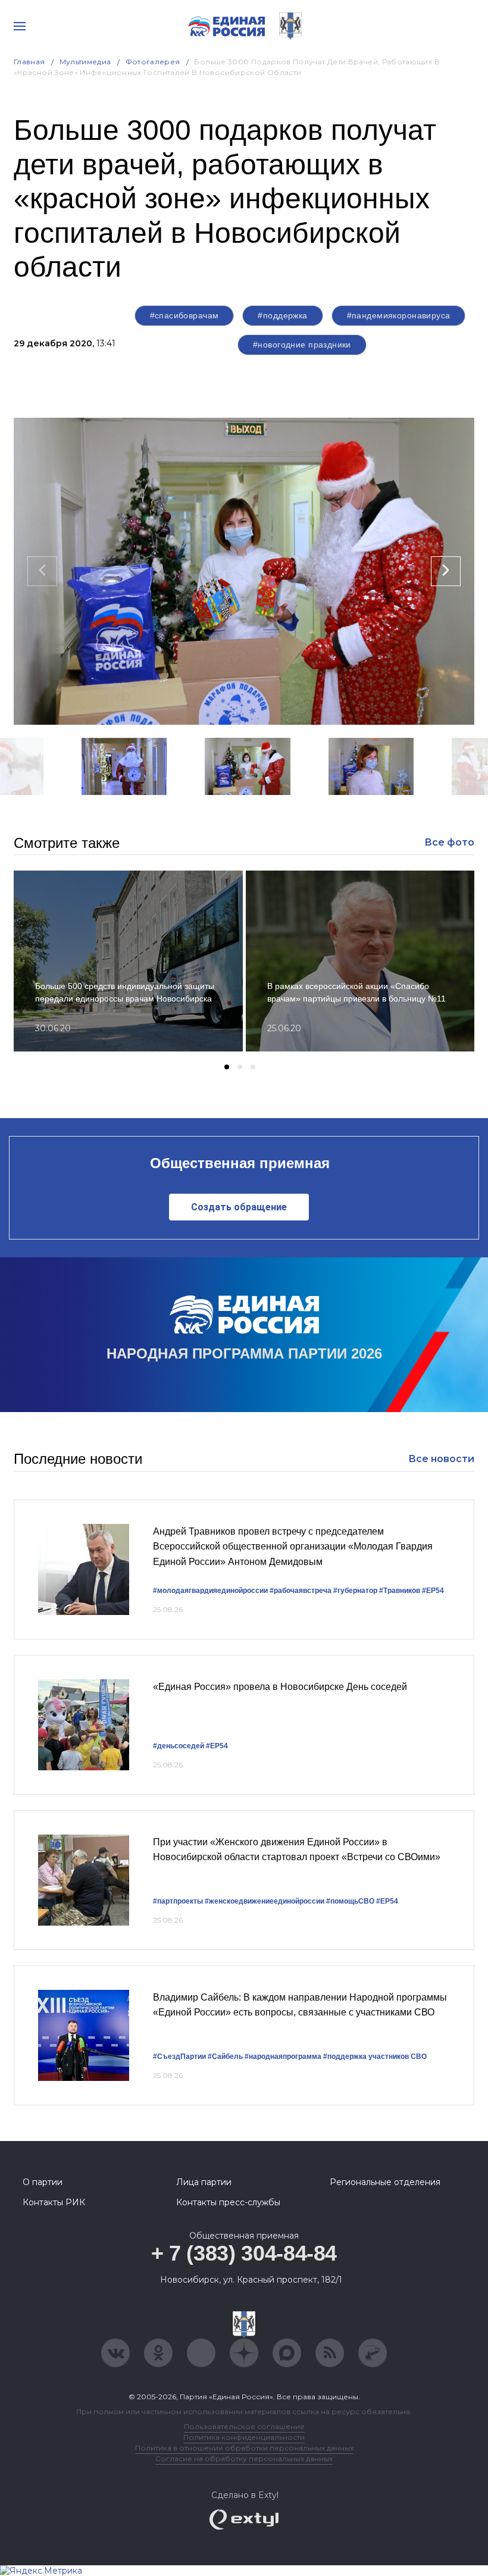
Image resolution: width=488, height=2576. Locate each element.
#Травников (400, 1591)
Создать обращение (239, 1207)
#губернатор (355, 1591)
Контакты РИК (54, 2202)
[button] (174, 810)
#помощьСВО (350, 1901)
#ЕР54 (433, 1591)
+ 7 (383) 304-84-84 (244, 2253)
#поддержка (282, 315)
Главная (29, 62)
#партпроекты (178, 1901)
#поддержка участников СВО (375, 2057)
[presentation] (42, 571)
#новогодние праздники (302, 345)
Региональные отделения (385, 2182)
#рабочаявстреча (301, 1591)
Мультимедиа (85, 62)
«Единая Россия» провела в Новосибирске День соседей (280, 1687)
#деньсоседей (179, 1746)
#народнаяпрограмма (283, 2057)
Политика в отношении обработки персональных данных (244, 2448)
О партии (43, 2182)
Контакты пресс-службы (228, 2202)
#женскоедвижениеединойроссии (265, 1901)
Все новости (441, 1459)
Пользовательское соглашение (244, 2426)
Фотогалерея (153, 62)
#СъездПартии (179, 2057)
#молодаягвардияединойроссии (210, 1591)
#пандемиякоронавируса (399, 315)
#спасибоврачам (184, 315)
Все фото (449, 842)
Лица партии (204, 2182)
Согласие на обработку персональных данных (244, 2458)
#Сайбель (225, 2057)
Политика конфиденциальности (244, 2437)
